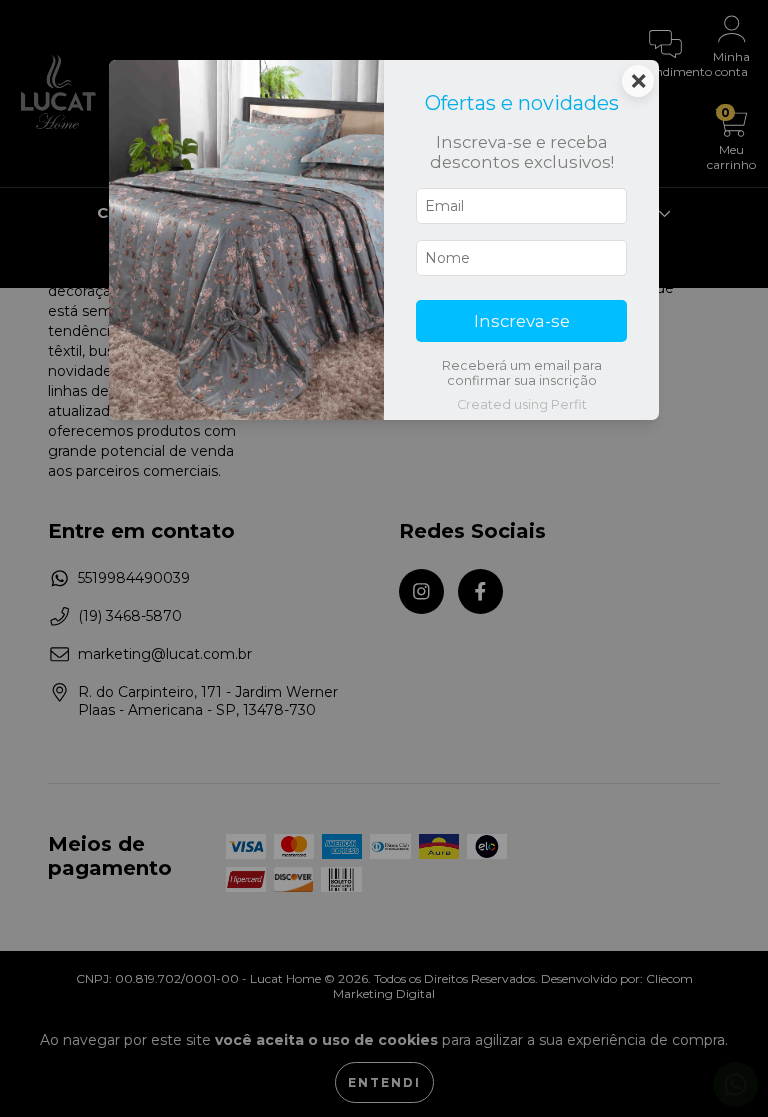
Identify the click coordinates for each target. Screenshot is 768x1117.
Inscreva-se (522, 321)
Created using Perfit (522, 404)
